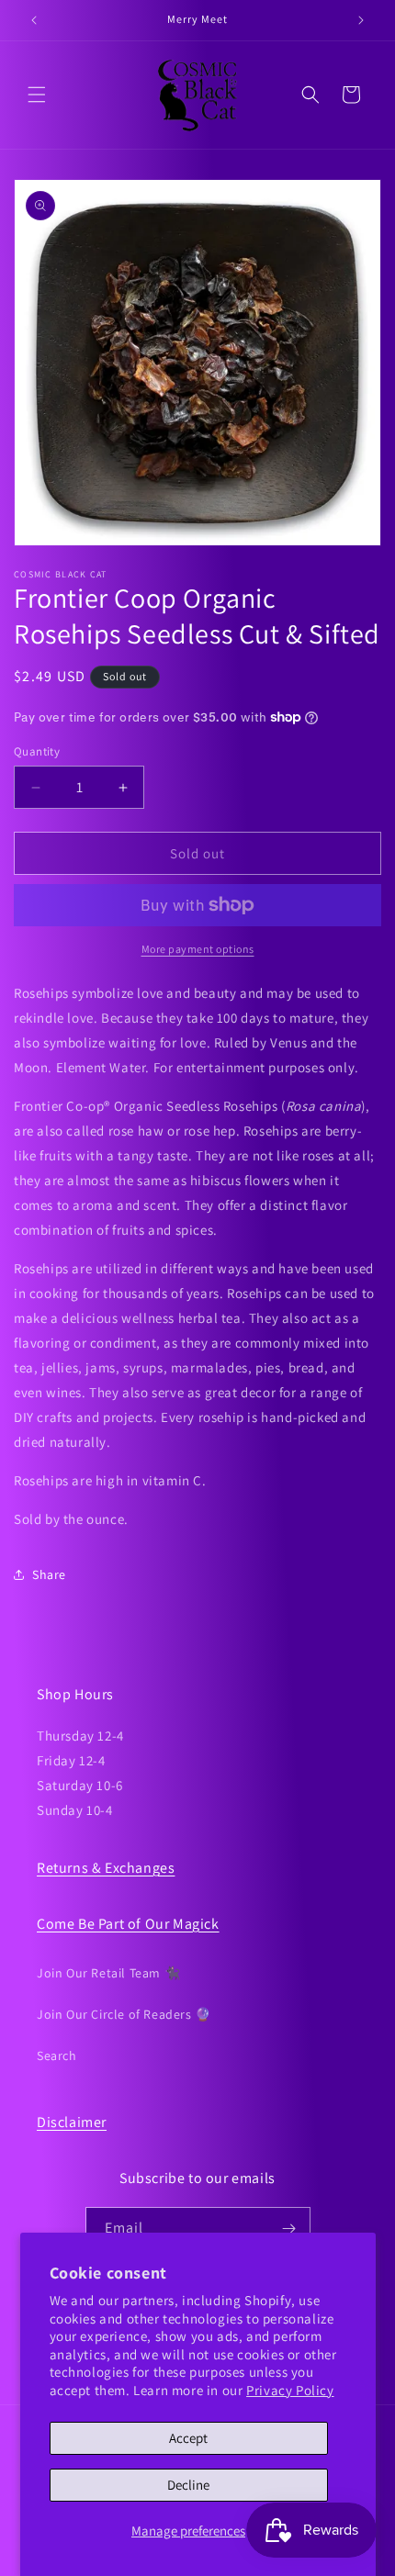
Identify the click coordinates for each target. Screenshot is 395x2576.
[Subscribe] (289, 2229)
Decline (188, 2485)
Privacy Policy (290, 2390)
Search (57, 2055)
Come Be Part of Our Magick (128, 1924)
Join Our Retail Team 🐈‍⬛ (108, 1973)
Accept (188, 2438)
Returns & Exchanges (106, 1868)
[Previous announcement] (34, 20)
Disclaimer (72, 2122)
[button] (37, 95)
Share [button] (49, 1574)
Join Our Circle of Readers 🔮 (124, 2014)
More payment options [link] (198, 949)
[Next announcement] (361, 20)
